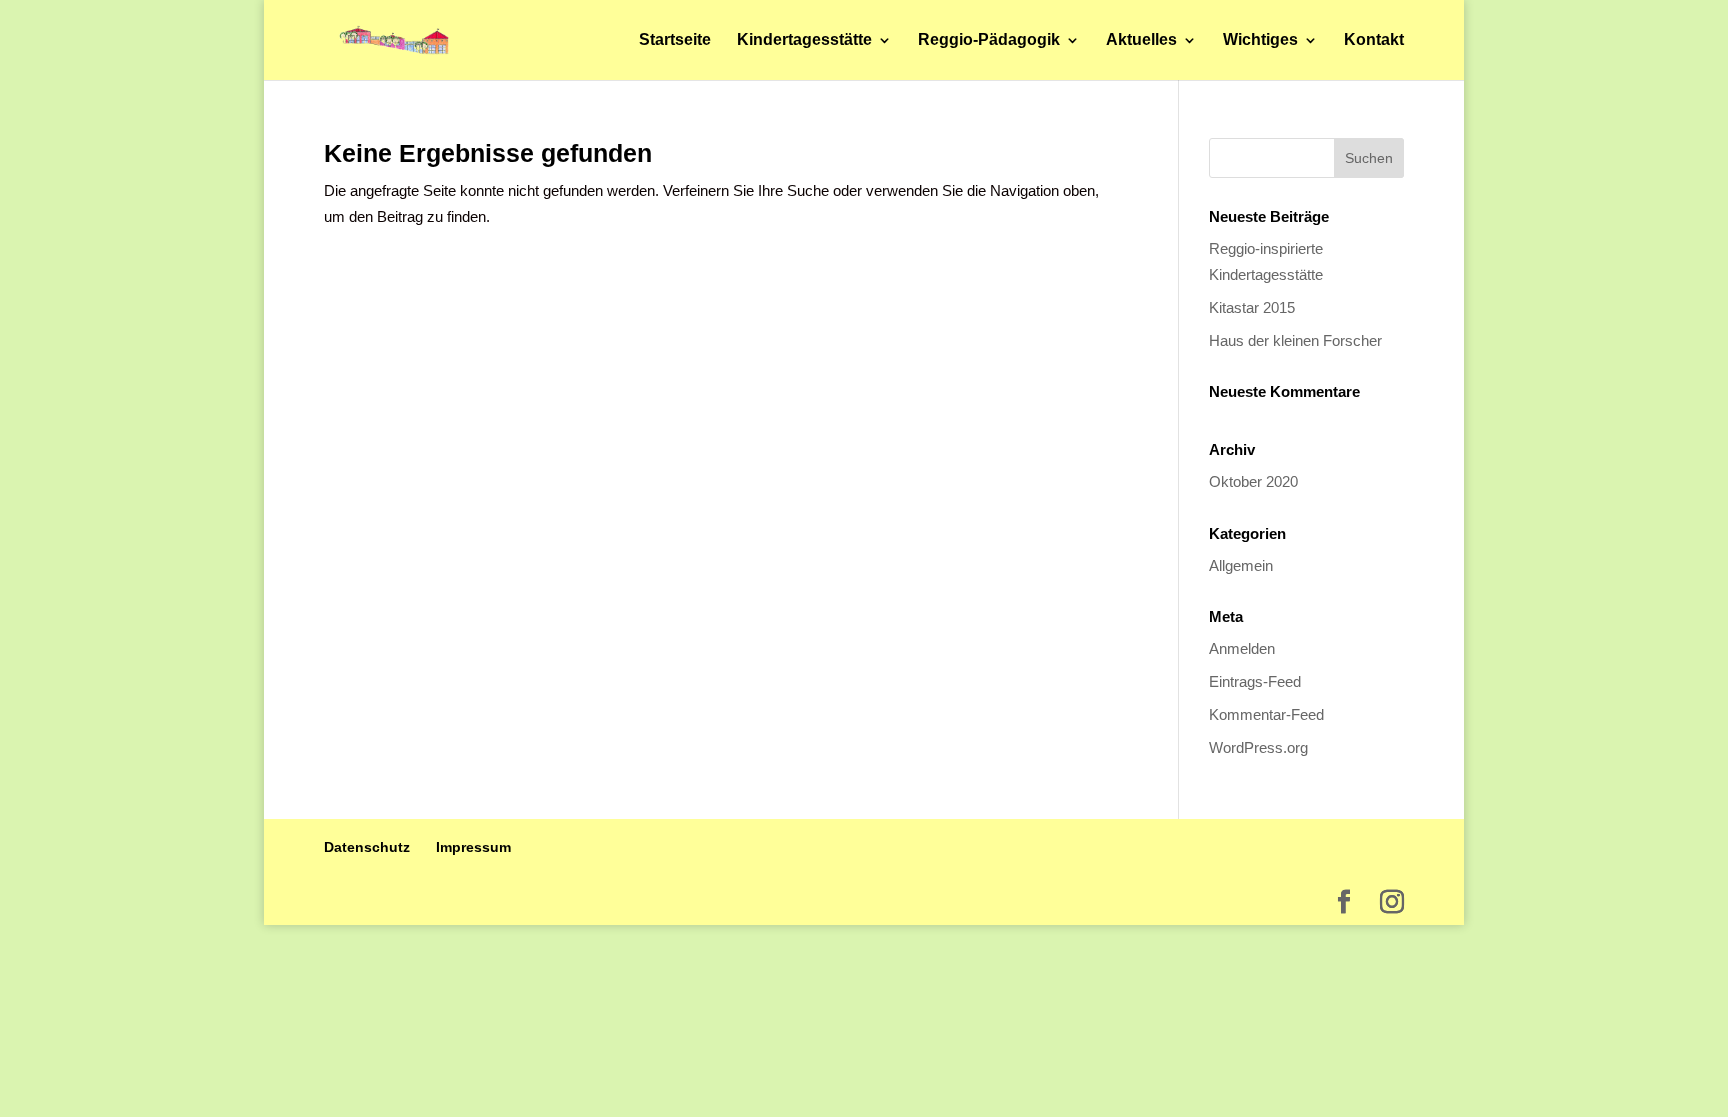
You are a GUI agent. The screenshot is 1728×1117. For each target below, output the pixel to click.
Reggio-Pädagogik (989, 40)
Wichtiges (1260, 40)
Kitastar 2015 (1252, 307)
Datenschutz (367, 847)
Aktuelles (1141, 40)
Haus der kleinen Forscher (1295, 340)
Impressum (473, 847)
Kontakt (1374, 40)
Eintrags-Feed (1255, 681)
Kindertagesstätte (804, 40)
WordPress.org (1258, 747)
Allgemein (1241, 565)
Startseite (675, 40)
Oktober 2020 (1253, 481)
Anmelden (1242, 648)
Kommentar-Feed (1266, 714)
